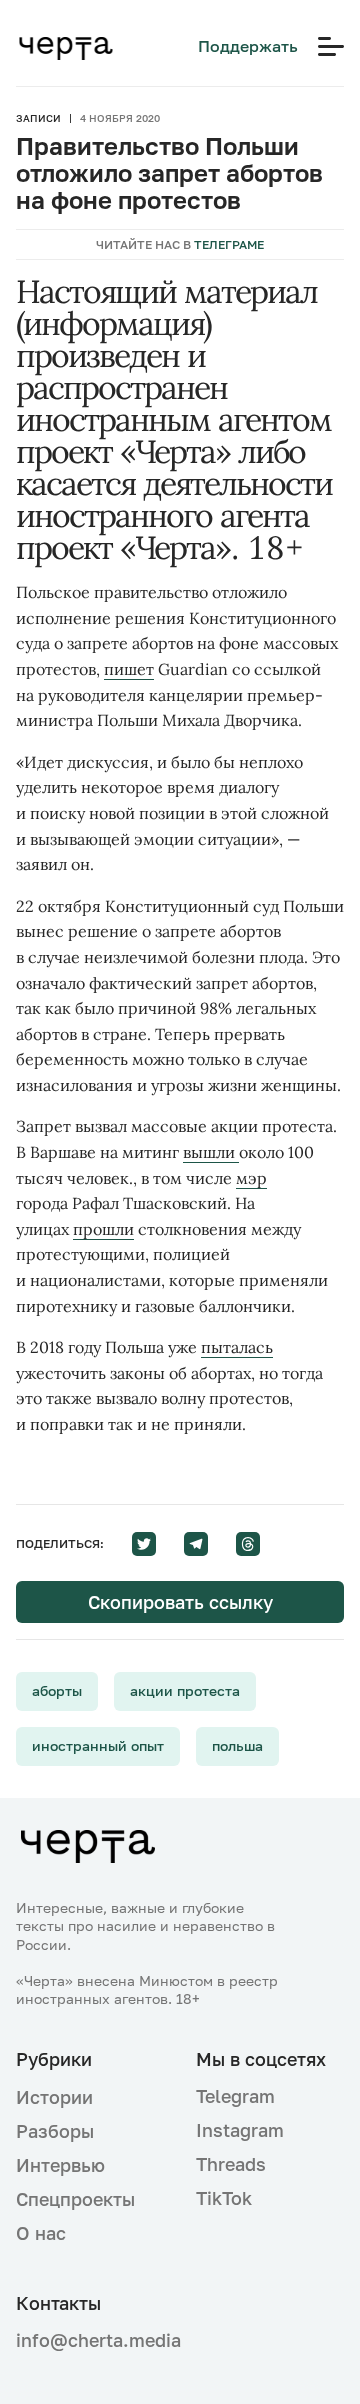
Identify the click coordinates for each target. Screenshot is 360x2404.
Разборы (55, 2131)
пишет (129, 669)
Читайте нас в (180, 244)
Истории (54, 2097)
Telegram (235, 2096)
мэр (251, 1178)
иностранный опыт (98, 1745)
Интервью (60, 2165)
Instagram (240, 2130)
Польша (237, 1745)
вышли (211, 1152)
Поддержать (248, 46)
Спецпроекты (75, 2199)
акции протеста (185, 1690)
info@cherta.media (90, 2340)
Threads (231, 2164)
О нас (41, 2233)
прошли (103, 1229)
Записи (38, 118)
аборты (57, 1690)
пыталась (237, 1347)
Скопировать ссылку (180, 1602)
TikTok (224, 2198)
